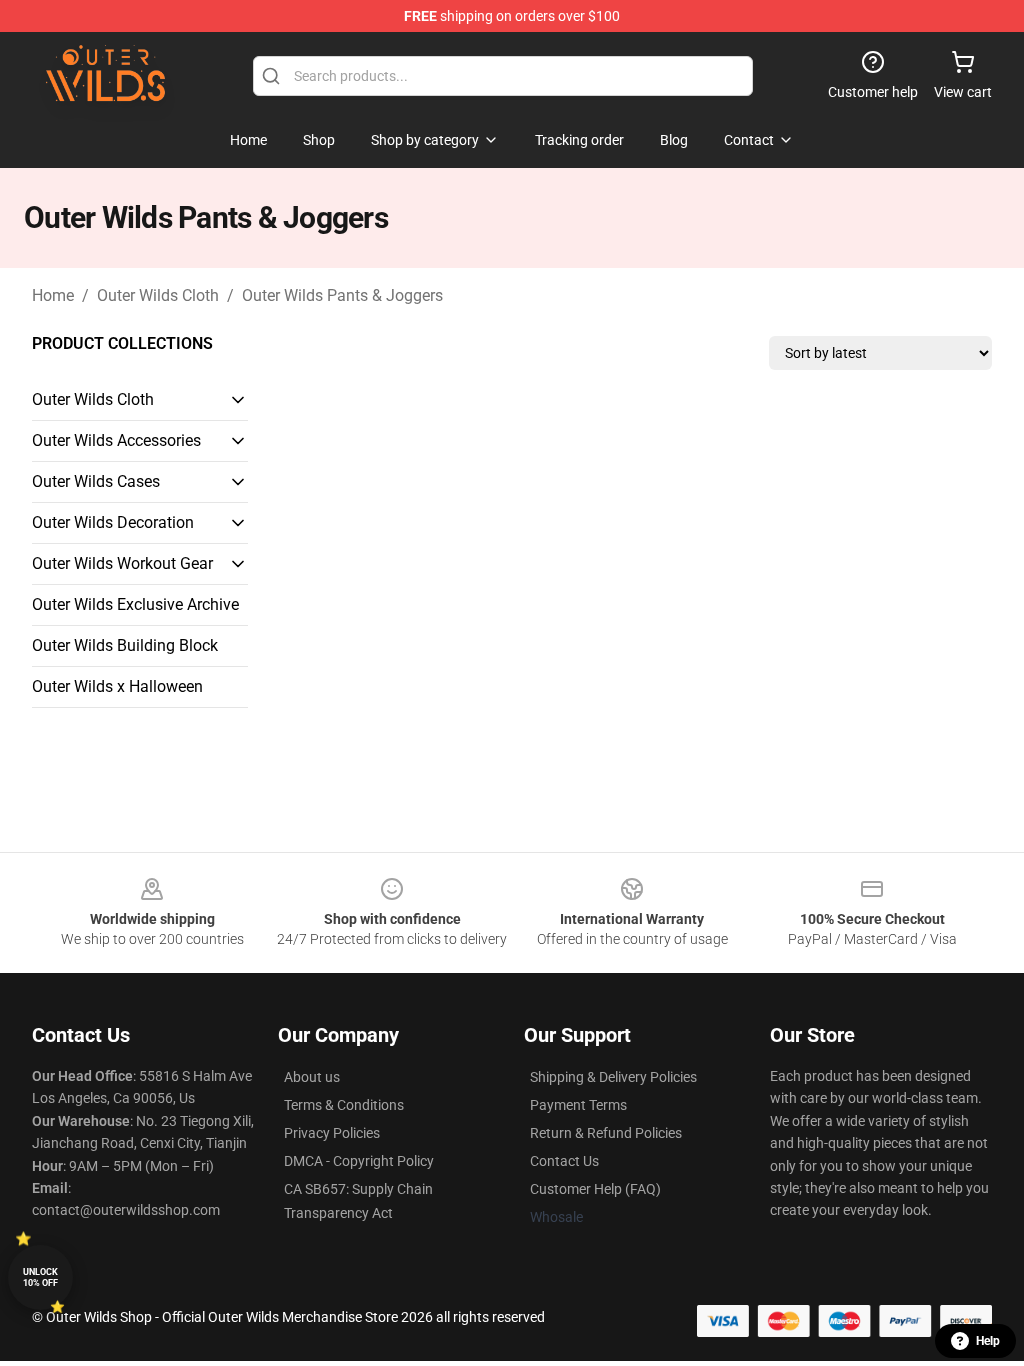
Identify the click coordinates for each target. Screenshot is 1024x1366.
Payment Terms (578, 1105)
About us (312, 1077)
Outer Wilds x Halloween (117, 686)
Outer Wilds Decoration (113, 522)
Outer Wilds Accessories (116, 440)
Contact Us (564, 1161)
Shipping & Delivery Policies (613, 1077)
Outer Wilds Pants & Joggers (342, 295)
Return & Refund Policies (606, 1133)
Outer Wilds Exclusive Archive (135, 604)
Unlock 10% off (40, 1277)
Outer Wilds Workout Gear (122, 563)
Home (53, 295)
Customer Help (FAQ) (595, 1189)
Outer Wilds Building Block (125, 645)
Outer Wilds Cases (96, 481)
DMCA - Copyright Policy (359, 1161)
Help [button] (988, 1341)
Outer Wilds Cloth (158, 295)
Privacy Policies (332, 1133)
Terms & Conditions (344, 1105)
